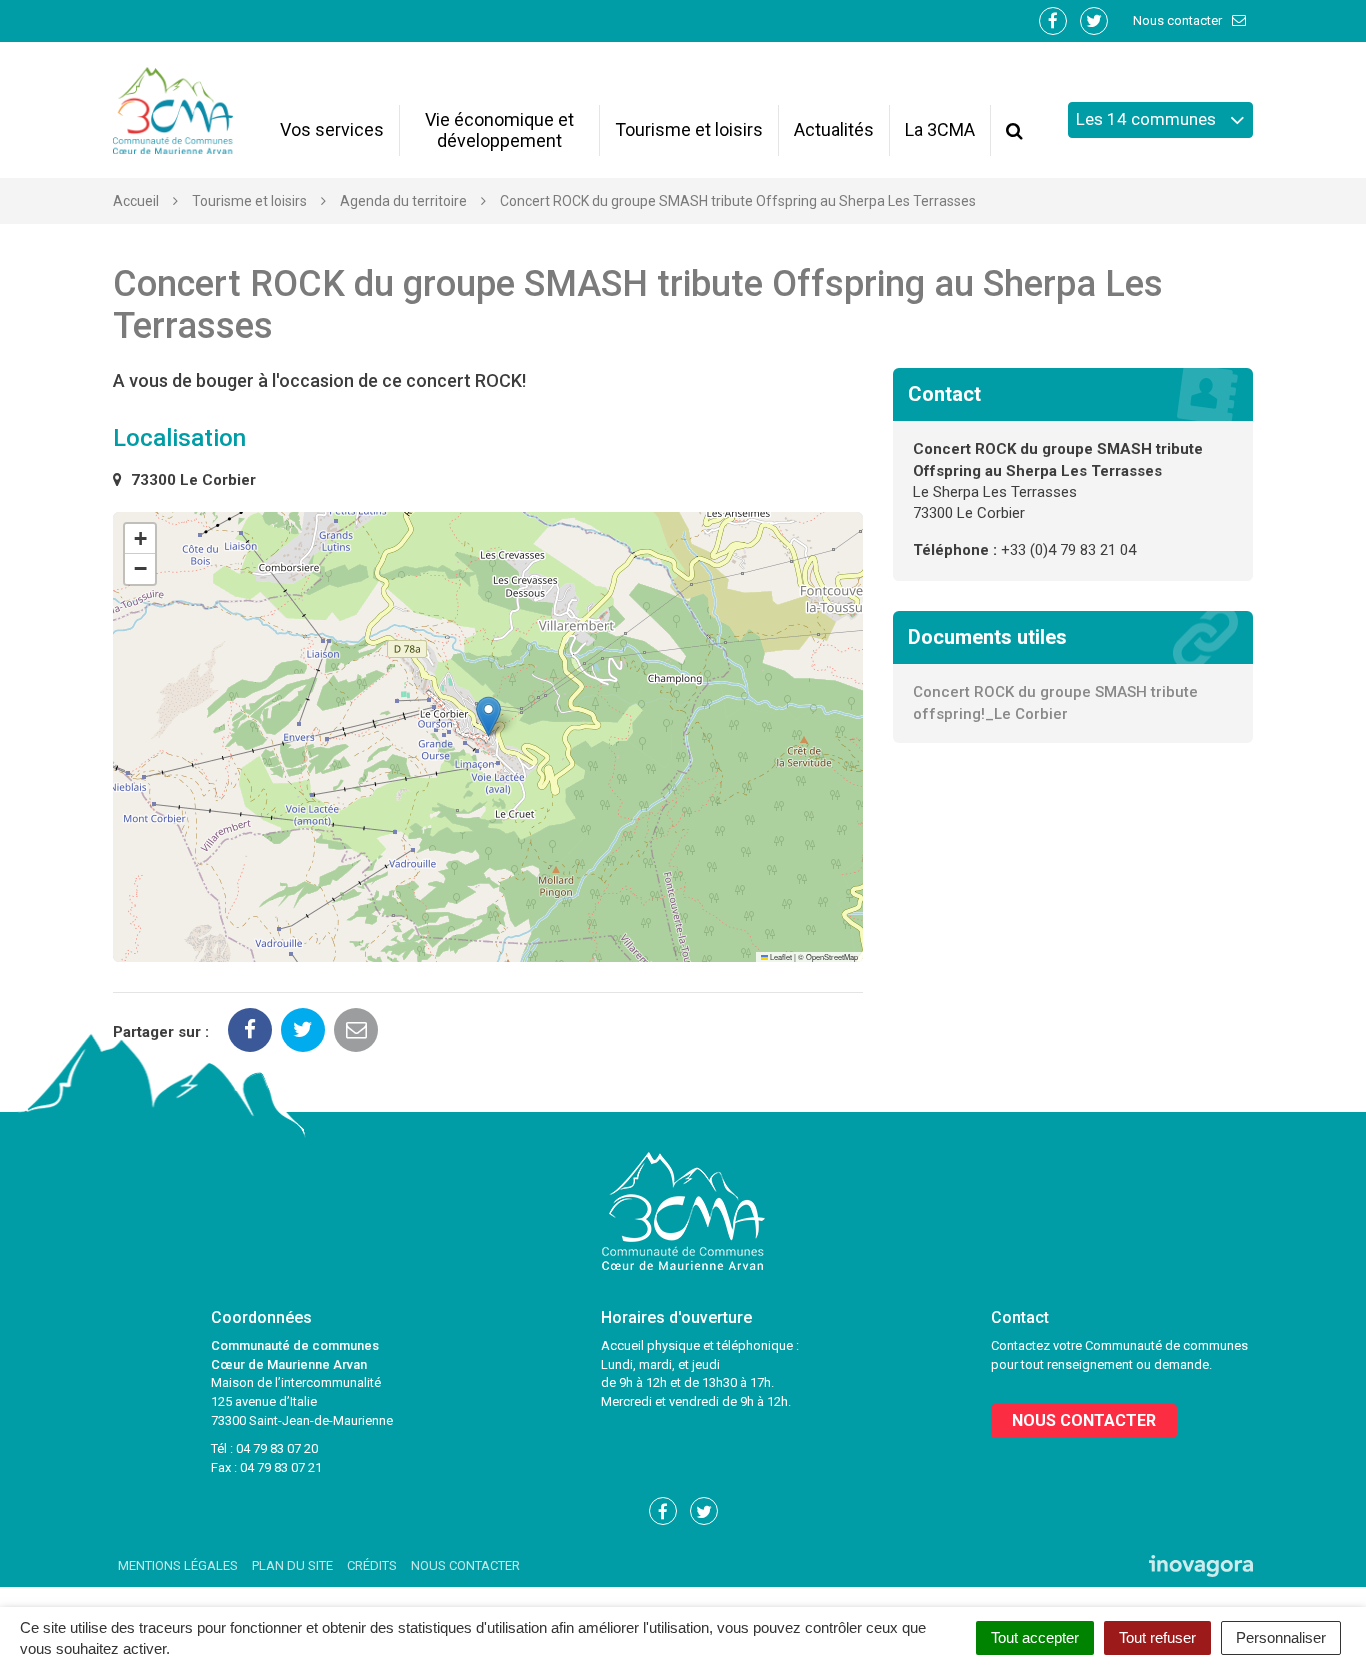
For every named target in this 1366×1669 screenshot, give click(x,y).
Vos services (332, 129)
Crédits (372, 1565)
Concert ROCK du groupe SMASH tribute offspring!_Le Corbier (1055, 702)
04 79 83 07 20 (277, 1448)
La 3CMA (940, 129)
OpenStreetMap (832, 956)
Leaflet (780, 956)
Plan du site (292, 1565)
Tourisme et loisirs (689, 129)
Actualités (834, 129)
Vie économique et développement (499, 130)
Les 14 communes (1148, 119)
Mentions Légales (178, 1565)
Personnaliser (1281, 1637)
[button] (488, 716)
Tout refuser (1157, 1637)
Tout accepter (1035, 1637)
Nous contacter (1179, 20)
